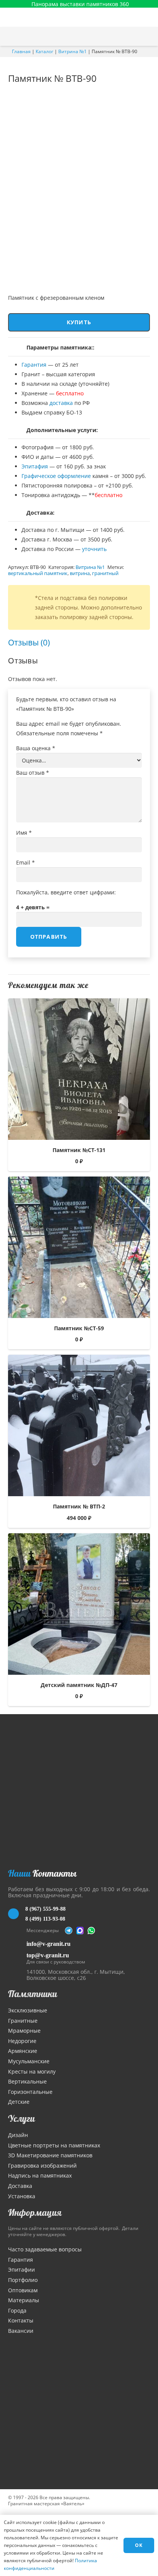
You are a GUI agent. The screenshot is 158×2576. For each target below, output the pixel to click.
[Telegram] (69, 1931)
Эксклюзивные (28, 2010)
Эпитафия (35, 466)
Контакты (21, 2320)
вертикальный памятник (38, 573)
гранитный (105, 573)
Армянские (23, 2051)
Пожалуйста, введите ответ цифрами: (66, 892)
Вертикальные (27, 2081)
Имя (24, 833)
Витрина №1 (72, 51)
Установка (22, 2196)
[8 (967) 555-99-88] (17, 1914)
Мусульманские (29, 2061)
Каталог (44, 51)
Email (26, 862)
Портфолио (23, 2280)
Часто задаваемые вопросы (45, 2249)
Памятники (33, 1994)
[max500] (80, 1931)
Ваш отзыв (33, 773)
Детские (19, 2102)
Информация (35, 2212)
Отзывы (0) (29, 642)
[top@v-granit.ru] (17, 1957)
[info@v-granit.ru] (17, 1944)
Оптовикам (23, 2290)
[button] (148, 36)
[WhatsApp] (91, 1931)
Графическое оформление (56, 476)
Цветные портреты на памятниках (54, 2145)
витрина (80, 573)
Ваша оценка (36, 748)
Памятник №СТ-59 (79, 1328)
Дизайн (18, 2135)
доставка (61, 403)
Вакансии (21, 2331)
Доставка (20, 2186)
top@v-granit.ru (48, 1955)
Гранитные (23, 2021)
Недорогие (22, 2041)
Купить (79, 322)
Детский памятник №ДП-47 (79, 1685)
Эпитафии (21, 2270)
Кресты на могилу (32, 2071)
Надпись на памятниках (40, 2175)
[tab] (29, 643)
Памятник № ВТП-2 (79, 1506)
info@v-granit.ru (49, 1944)
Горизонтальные (30, 2092)
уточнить (94, 549)
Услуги (21, 2118)
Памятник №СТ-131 (79, 1150)
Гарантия (34, 365)
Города (17, 2310)
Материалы (24, 2300)
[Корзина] (132, 36)
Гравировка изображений (42, 2166)
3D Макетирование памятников (50, 2155)
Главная (21, 51)
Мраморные (24, 2031)
